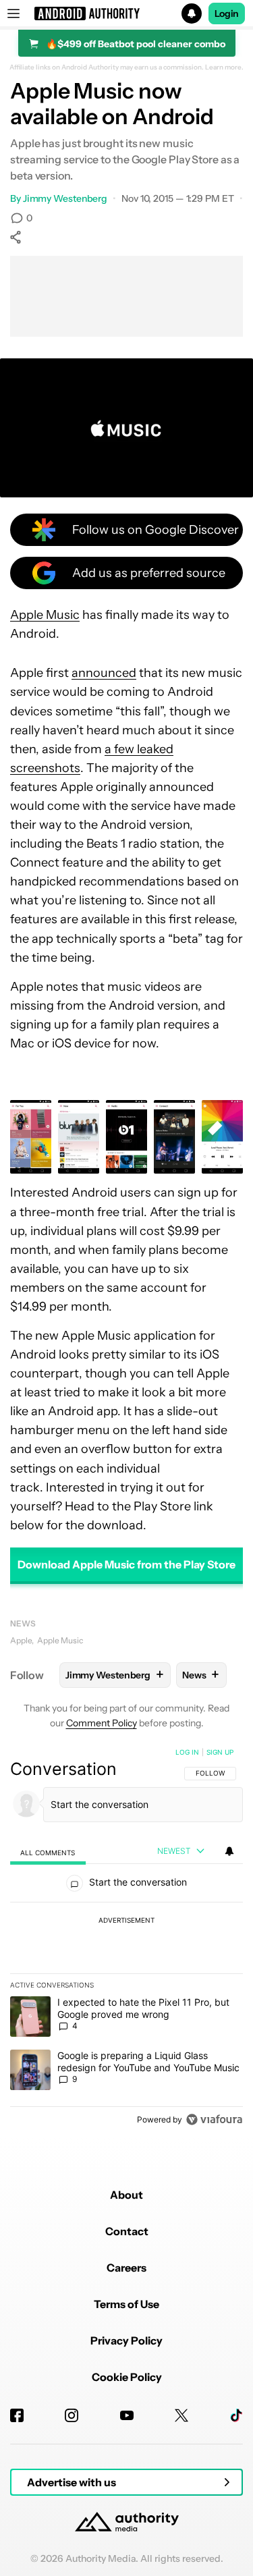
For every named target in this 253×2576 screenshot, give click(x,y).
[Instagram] (72, 2415)
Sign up (220, 1752)
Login (227, 13)
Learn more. (224, 67)
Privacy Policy (126, 2340)
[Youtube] (127, 2415)
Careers (126, 2268)
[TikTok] (236, 2415)
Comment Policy (102, 1723)
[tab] (48, 1852)
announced (104, 673)
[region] (126, 1939)
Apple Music (45, 615)
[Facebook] (17, 2415)
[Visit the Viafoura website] (214, 2119)
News (23, 1623)
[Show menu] (13, 13)
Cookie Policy (127, 2377)
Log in (187, 1752)
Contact (127, 2231)
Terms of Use (126, 2304)
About (126, 2195)
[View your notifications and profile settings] (229, 1851)
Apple (21, 1640)
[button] (126, 13)
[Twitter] (181, 2415)
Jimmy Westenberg (65, 198)
